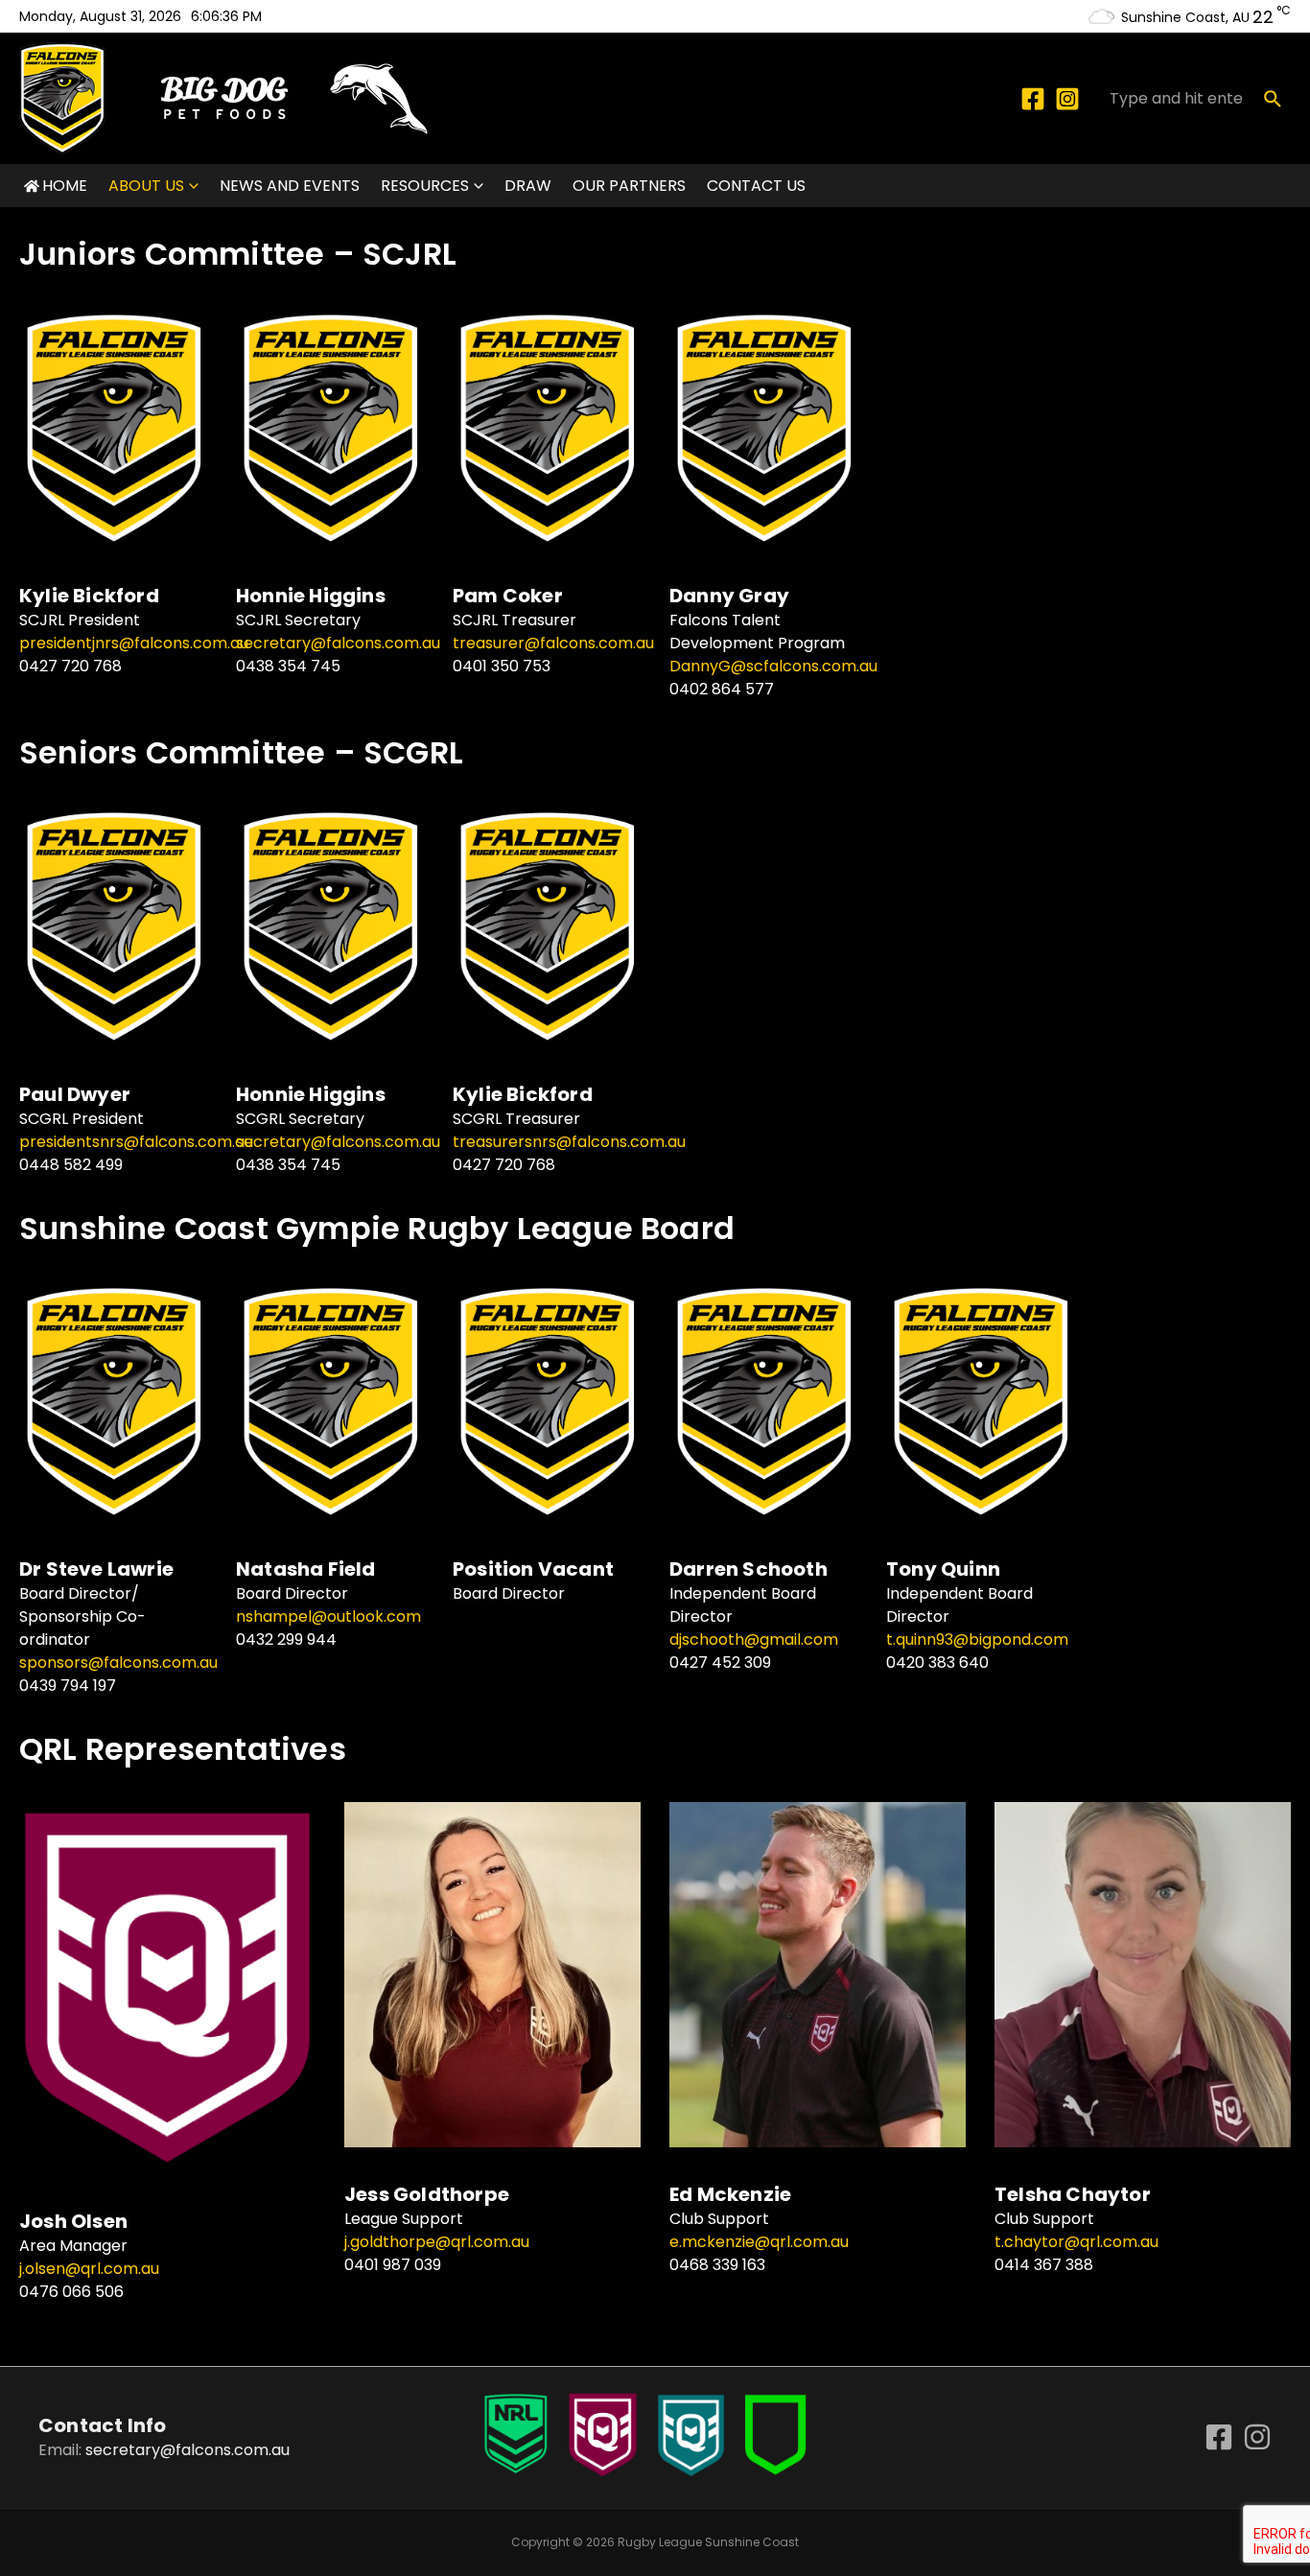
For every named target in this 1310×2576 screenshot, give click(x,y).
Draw (528, 186)
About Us (146, 186)
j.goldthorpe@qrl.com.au (437, 2242)
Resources (425, 186)
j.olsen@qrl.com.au (89, 2269)
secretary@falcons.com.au (338, 643)
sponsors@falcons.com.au (118, 1663)
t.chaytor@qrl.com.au (1076, 2242)
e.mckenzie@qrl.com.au (759, 2242)
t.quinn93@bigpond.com (977, 1639)
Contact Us (756, 186)
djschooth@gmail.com (754, 1639)
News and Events (290, 186)
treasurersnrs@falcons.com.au (569, 1142)
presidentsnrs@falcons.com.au (136, 1142)
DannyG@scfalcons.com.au (773, 666)
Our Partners (629, 186)
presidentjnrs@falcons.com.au (134, 643)
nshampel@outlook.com (328, 1616)
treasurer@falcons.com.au (553, 643)
